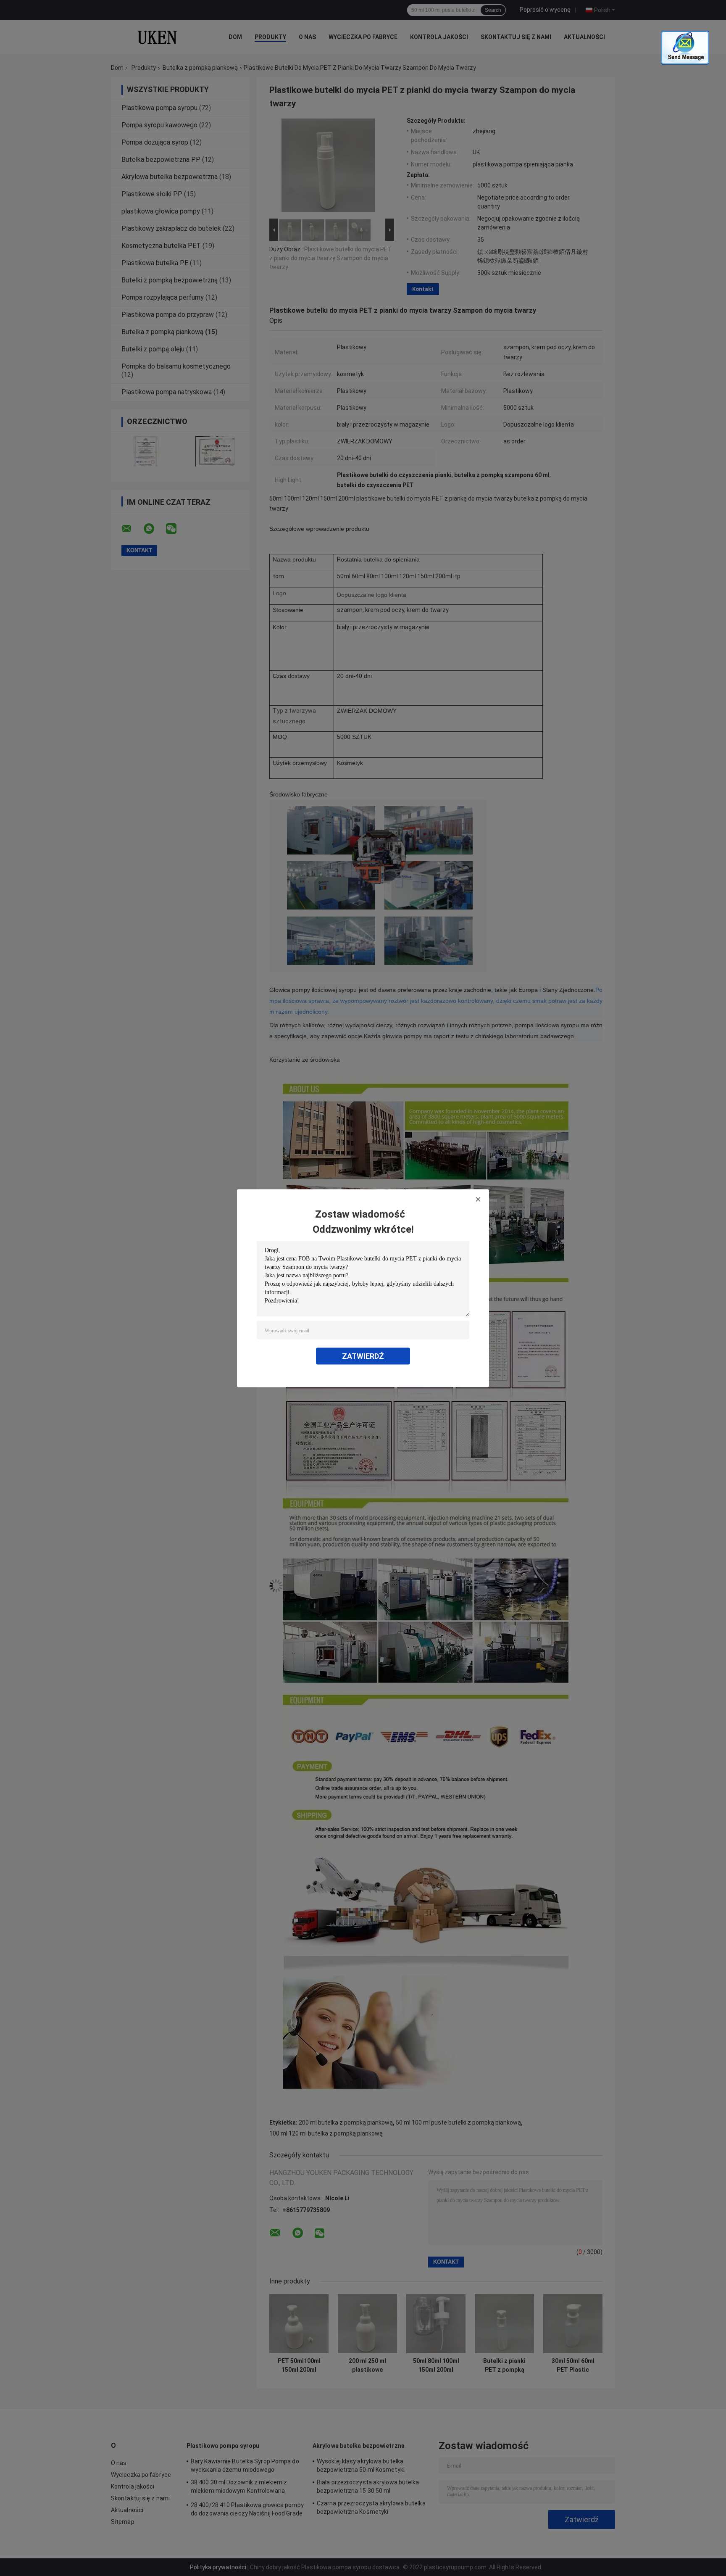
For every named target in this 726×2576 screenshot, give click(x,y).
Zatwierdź (363, 1356)
